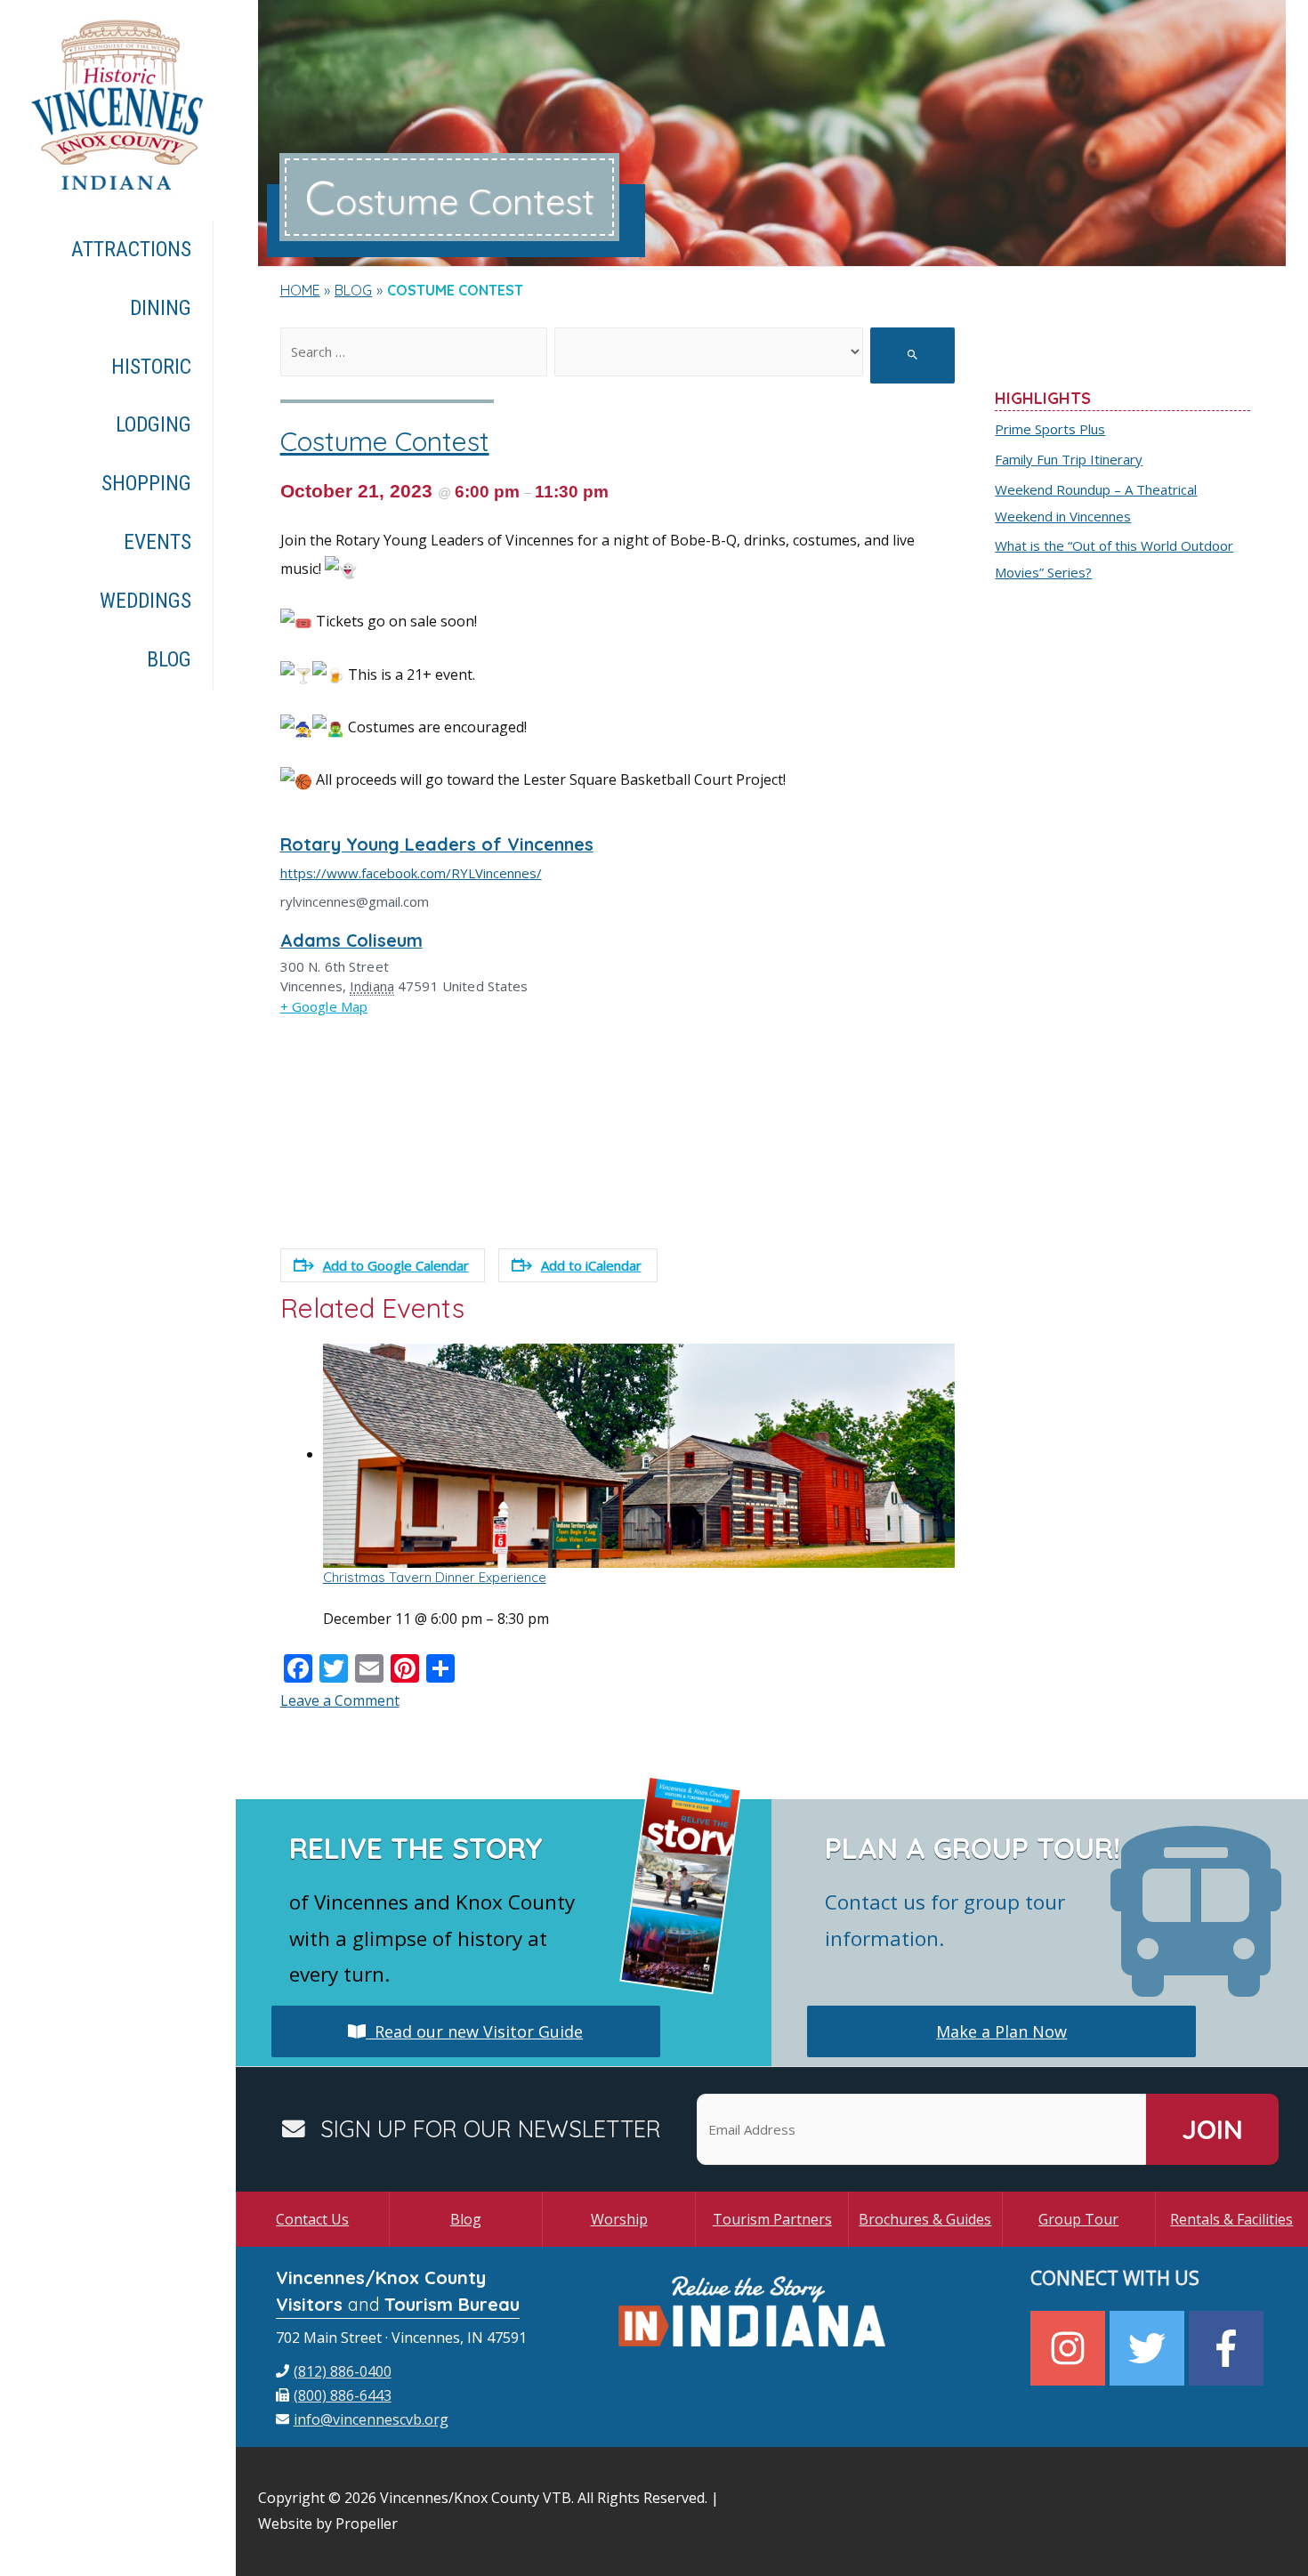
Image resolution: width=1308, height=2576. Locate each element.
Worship (619, 2219)
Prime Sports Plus (1050, 429)
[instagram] (1070, 2348)
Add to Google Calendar (396, 1265)
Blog (466, 2219)
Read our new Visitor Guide (474, 2031)
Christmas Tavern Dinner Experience (435, 1577)
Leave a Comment (340, 1700)
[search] (414, 352)
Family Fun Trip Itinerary (1069, 459)
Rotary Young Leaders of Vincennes (437, 844)
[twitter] (1149, 2348)
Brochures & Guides (925, 2219)
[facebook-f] (1228, 2348)
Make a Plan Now (1001, 2031)
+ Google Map (324, 1006)
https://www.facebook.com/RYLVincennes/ (411, 873)
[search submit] (912, 355)
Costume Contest (385, 441)
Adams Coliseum (351, 940)
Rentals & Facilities (1231, 2219)
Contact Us (312, 2219)
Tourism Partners (772, 2219)
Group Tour (1078, 2219)
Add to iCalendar (591, 1265)
